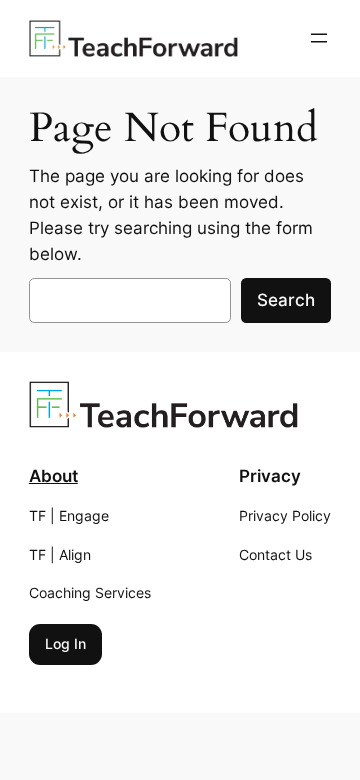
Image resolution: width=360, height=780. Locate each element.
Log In (65, 643)
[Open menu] (319, 38)
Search (286, 300)
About (53, 476)
